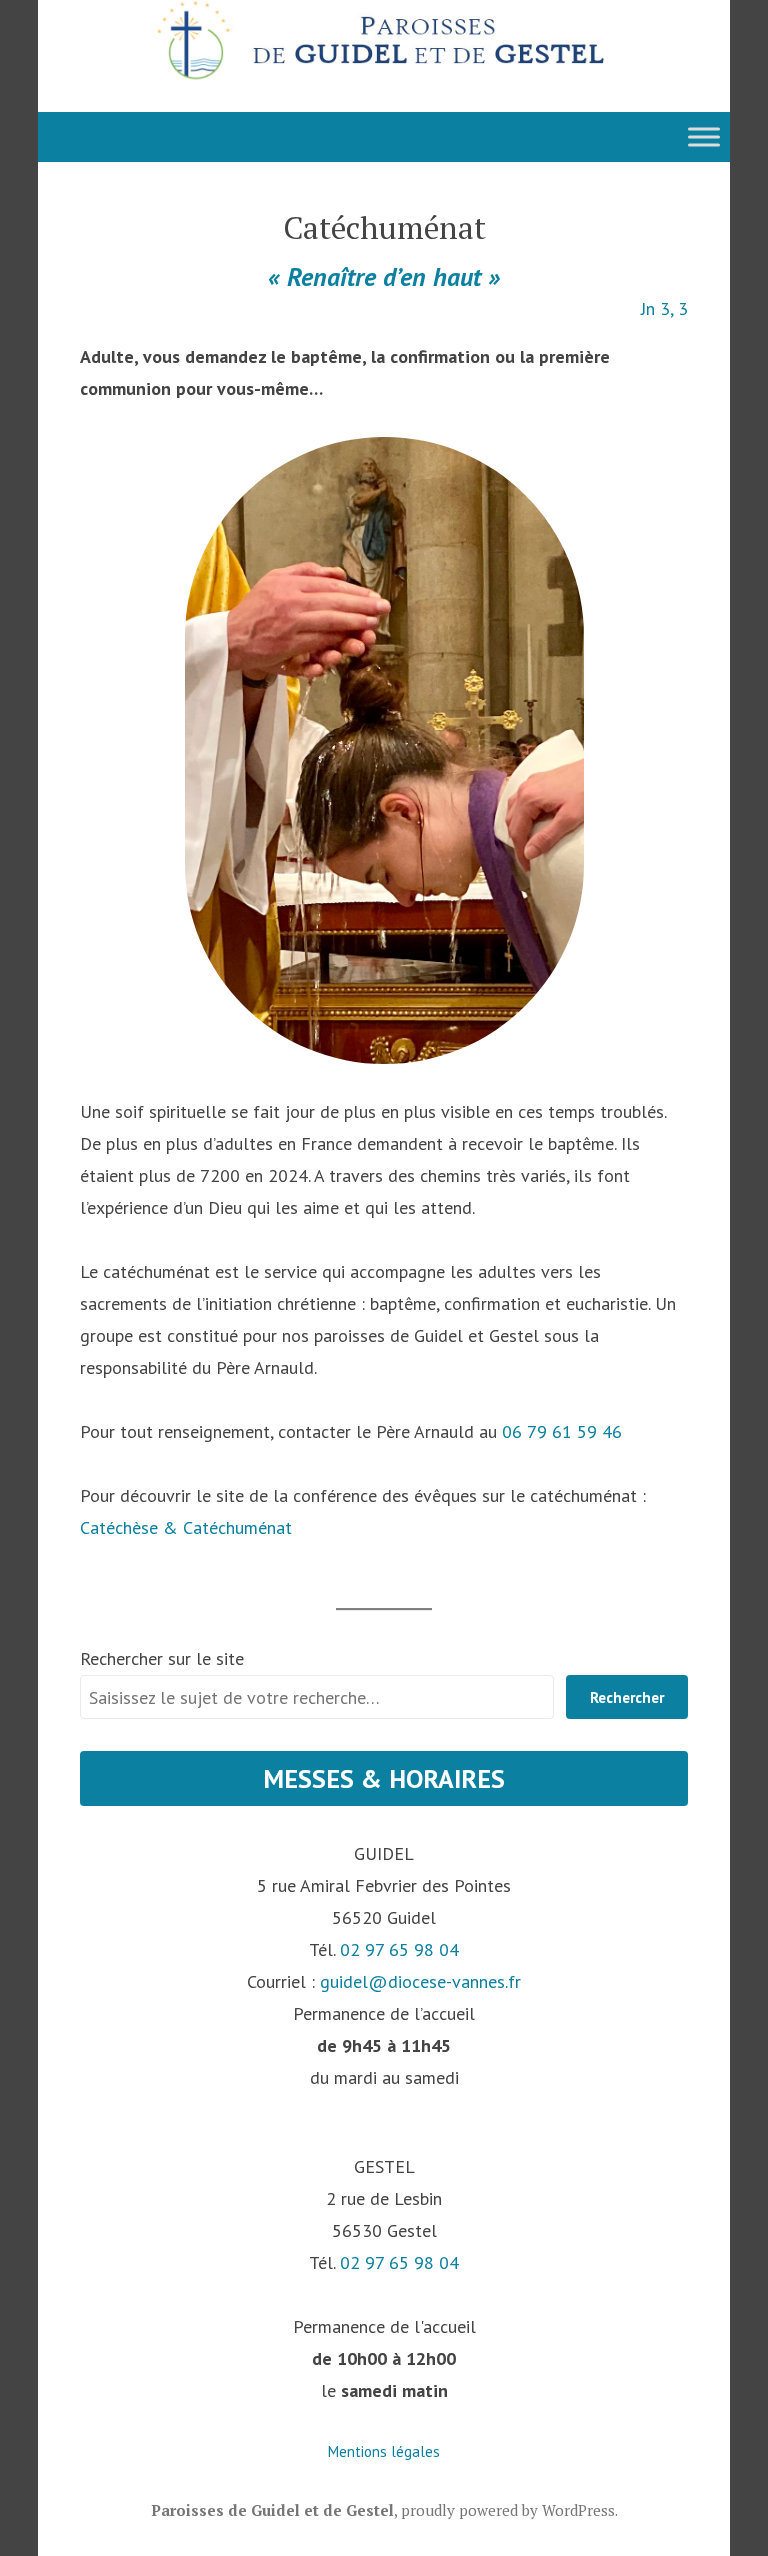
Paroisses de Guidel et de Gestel (272, 2510)
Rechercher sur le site (162, 1658)
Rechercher (627, 1697)
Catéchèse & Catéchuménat (186, 1527)
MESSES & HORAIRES (384, 1778)
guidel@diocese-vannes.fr (420, 1981)
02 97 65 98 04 (399, 1949)
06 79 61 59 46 (562, 1431)
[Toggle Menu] (704, 136)
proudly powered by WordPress (508, 2510)
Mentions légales (384, 2451)
